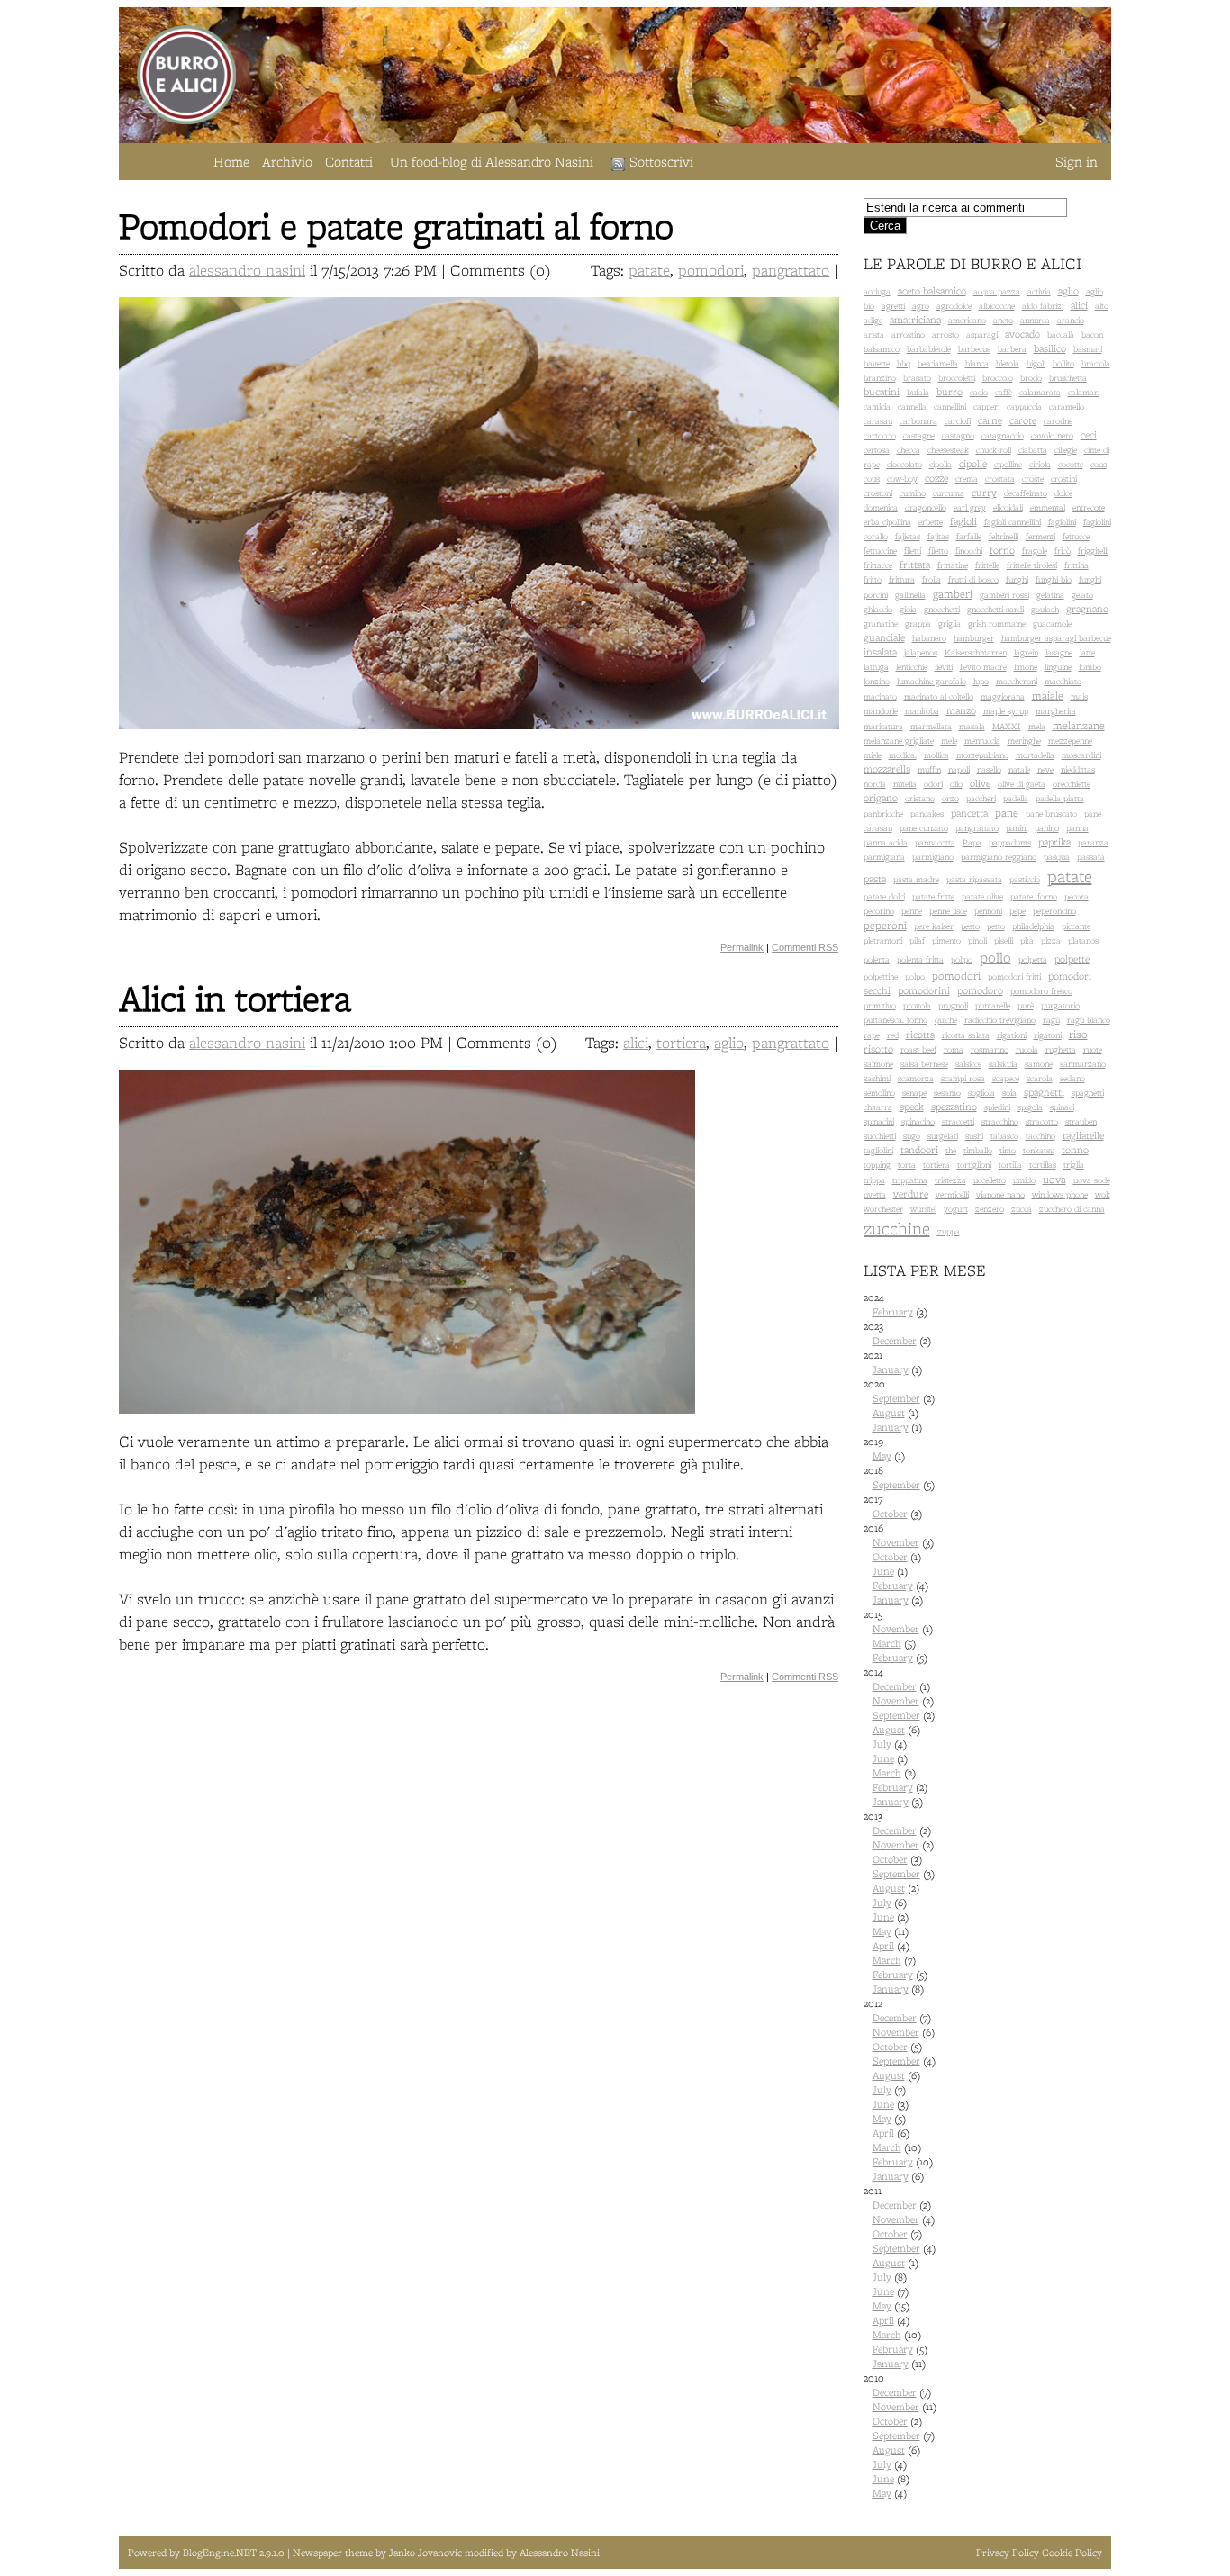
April (883, 1946)
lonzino (877, 681)
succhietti (880, 1136)
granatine (881, 624)
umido (1024, 1180)
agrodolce (954, 306)
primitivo (880, 1005)
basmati (1088, 349)
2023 (897, 1333)
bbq (904, 363)
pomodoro (980, 990)
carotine (1058, 421)
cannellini (950, 407)
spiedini (997, 1107)
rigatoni (1048, 1035)
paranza (1093, 842)
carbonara (918, 421)
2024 (895, 1305)
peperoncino (1054, 911)
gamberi (953, 594)
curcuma (949, 493)
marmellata (931, 726)
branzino (880, 378)
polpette (1072, 959)
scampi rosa (963, 1078)
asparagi (982, 334)
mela (1037, 726)
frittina (1076, 565)
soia (1009, 1093)
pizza (1051, 940)
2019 (884, 1449)
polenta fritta (920, 959)
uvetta (875, 1194)
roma (954, 1049)
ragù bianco (1089, 1020)
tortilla (1010, 1165)
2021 (893, 1362)
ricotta (920, 1035)
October (890, 1514)
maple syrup (1006, 711)
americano (967, 320)
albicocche (997, 306)
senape (914, 1093)
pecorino (879, 911)
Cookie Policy (1072, 2553)
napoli (959, 769)
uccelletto (990, 1180)
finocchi (969, 551)
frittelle (987, 565)
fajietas (908, 536)
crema (967, 479)
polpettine (881, 976)
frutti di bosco (973, 579)
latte (1087, 652)
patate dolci (884, 896)
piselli (1004, 940)
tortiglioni (974, 1165)
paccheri (981, 798)
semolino (879, 1093)
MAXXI (1007, 726)
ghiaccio (878, 609)
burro (950, 392)
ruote (1093, 1049)
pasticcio (1025, 879)
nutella (905, 784)
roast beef (918, 1049)
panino (1047, 828)
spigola (1030, 1107)
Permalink (742, 947)
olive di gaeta (1022, 784)
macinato (880, 696)
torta (907, 1165)
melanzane (1079, 725)
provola (917, 1005)
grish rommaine (997, 624)
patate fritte (933, 896)
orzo (950, 798)
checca (909, 450)
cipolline (1008, 464)
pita (1027, 940)
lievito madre (983, 667)
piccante (1076, 926)
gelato (1082, 595)
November (896, 1542)
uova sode (1092, 1180)
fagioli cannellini (1013, 522)
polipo (962, 959)
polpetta (1033, 959)
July (882, 1744)
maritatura (883, 726)
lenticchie (912, 667)
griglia (950, 624)
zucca (1022, 1209)
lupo (981, 681)
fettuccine (880, 551)
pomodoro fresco (1041, 991)
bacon (1092, 334)
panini (1017, 828)
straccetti (958, 1121)
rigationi (1012, 1035)
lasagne (1059, 652)
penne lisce (948, 911)
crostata (1000, 479)
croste (1033, 479)
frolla (932, 579)
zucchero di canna (1072, 1209)
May (882, 1456)
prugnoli (953, 1005)
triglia (1074, 1165)
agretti (893, 306)
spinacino (918, 1121)
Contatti (349, 162)
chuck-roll (994, 450)
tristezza (950, 1180)
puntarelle (993, 1005)
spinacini (879, 1121)
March (887, 1643)
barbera (1012, 349)
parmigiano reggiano (999, 857)
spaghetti (1044, 1092)
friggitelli (1093, 551)
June (883, 1571)
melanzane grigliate (899, 741)
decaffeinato (1026, 493)
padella (1016, 798)
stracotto (1042, 1121)
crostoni (878, 493)
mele (949, 741)
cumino (913, 493)
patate (649, 270)
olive (980, 783)
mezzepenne (1070, 741)
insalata (880, 652)
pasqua (1057, 857)
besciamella (938, 363)
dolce (1063, 493)
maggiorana (1003, 696)
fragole (1035, 551)
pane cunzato (924, 828)
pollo (995, 958)
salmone (878, 1064)
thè (951, 1150)
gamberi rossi (1004, 595)
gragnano (1087, 609)
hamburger (974, 638)
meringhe (1024, 741)
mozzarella (887, 769)
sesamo (947, 1093)
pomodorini (924, 990)
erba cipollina (887, 522)
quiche (946, 1020)
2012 (900, 2090)
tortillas (1043, 1165)
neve (1045, 769)
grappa (918, 624)
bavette (877, 363)
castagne (919, 435)
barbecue (974, 349)
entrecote (1089, 507)
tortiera (681, 1042)
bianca (977, 363)
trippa (874, 1180)
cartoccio (880, 435)
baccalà (1061, 334)
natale (1019, 769)
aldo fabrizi (1043, 306)
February (893, 1312)
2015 (898, 1636)
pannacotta (935, 842)
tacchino (1040, 1136)
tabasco (1004, 1136)
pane (1007, 813)
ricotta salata (966, 1035)
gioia (908, 609)
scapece (1006, 1078)
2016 (899, 1564)
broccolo (998, 378)
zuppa (949, 1231)
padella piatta (1060, 798)
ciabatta (1033, 450)
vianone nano (1000, 1194)
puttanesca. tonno (895, 1020)
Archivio (287, 162)
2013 (899, 1903)
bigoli (1036, 363)
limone (1026, 667)
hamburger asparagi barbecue (1056, 638)
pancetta (969, 813)
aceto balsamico (932, 291)
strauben (1081, 1121)
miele (873, 755)
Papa (972, 842)
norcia (875, 784)
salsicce (968, 1064)
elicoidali (1008, 507)
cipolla (941, 464)
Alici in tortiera (235, 998)
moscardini (1081, 755)
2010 (900, 2436)
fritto (873, 579)
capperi (986, 407)
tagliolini (878, 1150)
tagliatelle (1083, 1135)
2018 (899, 1478)
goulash (1045, 609)
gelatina (1050, 595)
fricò (1063, 551)
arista (874, 334)
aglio (729, 1042)
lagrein (1026, 652)
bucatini (882, 392)
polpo (915, 976)
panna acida (886, 842)
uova (1054, 1179)
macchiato (1063, 681)
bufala (918, 392)
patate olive (982, 896)
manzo (961, 710)
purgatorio (1060, 1005)
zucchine (897, 1228)
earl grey (970, 507)
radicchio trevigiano (1000, 1020)
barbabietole (929, 349)
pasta (875, 879)
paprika (1054, 842)
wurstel (923, 1209)
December (895, 1341)
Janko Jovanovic (425, 2553)
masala (972, 726)
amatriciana (915, 320)
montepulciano (982, 755)
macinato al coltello (939, 696)
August (889, 1413)
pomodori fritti (1014, 976)
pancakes (927, 813)
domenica (881, 507)
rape (872, 1035)
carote (1023, 420)
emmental (1048, 507)
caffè (1004, 392)
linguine (1058, 667)
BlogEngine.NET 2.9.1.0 (235, 2553)
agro (921, 306)
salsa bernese (924, 1064)
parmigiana (884, 857)
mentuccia (982, 741)
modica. (903, 755)
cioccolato (904, 464)
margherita (1056, 711)
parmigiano (933, 857)
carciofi (958, 421)
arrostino (908, 334)
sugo (912, 1136)
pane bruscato (1051, 813)
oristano (920, 798)
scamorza (916, 1078)
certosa (877, 450)
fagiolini (1062, 522)
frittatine (953, 565)
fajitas (938, 536)
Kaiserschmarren (976, 652)
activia (1039, 291)
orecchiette (1072, 784)
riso (1078, 1034)
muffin (929, 769)
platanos (1083, 940)
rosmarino (990, 1049)
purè (1026, 1005)
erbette (931, 522)
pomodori (711, 270)
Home (231, 162)
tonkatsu (1039, 1150)
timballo (978, 1150)
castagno (958, 435)
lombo (1090, 667)
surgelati (943, 1136)
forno (1002, 550)
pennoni (988, 911)
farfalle (969, 536)
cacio (979, 392)
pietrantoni (883, 940)
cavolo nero (1052, 435)
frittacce (878, 565)
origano (881, 798)
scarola (1040, 1078)
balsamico (882, 349)
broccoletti (957, 378)
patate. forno (1034, 896)
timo (1008, 1150)
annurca (1035, 320)
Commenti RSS (805, 947)
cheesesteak (948, 450)
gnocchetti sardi (995, 609)
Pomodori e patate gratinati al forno (396, 226)
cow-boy (902, 479)
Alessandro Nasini (560, 2553)
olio (956, 784)
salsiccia (1003, 1064)
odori (933, 784)
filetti (913, 551)
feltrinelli (1004, 536)
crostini (1064, 479)
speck (912, 1107)
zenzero (990, 1209)
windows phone (1060, 1194)
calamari (1084, 392)
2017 (893, 1506)
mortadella (1035, 755)
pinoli (977, 940)
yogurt (956, 1209)
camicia (877, 407)
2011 (900, 2277)
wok (1103, 1194)
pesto (970, 926)
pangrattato (791, 270)
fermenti (1040, 536)
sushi (974, 1136)
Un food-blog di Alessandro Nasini (492, 162)
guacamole (1052, 624)
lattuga (876, 667)
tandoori (919, 1150)
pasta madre (916, 879)
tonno (1075, 1150)
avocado (1022, 334)
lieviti (944, 667)
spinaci (1062, 1107)
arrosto (945, 334)
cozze (936, 478)
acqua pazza (997, 291)
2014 (899, 1737)
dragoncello (926, 507)
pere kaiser (934, 926)
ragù (1051, 1020)
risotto (878, 1049)
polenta (877, 959)
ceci (1089, 435)
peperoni (885, 925)
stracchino (1000, 1121)
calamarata (1040, 392)
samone (1039, 1064)
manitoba (922, 711)
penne (912, 911)
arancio (1071, 320)
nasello (989, 769)
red (893, 1035)
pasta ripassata (974, 879)
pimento (946, 940)
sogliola (981, 1093)
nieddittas (1078, 769)
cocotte (1071, 464)
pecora (1076, 896)
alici (636, 1042)
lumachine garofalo (932, 681)
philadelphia (1033, 926)
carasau (878, 421)
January (891, 1369)
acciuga (877, 291)
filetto (938, 551)
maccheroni (1017, 681)
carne (990, 420)
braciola (1096, 363)
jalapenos (921, 652)
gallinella (910, 595)
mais (1079, 696)
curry (984, 493)
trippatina (910, 1180)
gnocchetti (942, 609)
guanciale (884, 637)
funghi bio (1054, 579)
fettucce (1076, 536)
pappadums (1010, 842)
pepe (1017, 911)
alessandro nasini (247, 270)
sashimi (877, 1078)
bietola (1008, 363)
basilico (1050, 348)
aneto (1003, 320)
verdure (911, 1194)
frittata (915, 565)
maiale (1048, 696)
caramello (1067, 407)
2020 (899, 1406)
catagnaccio (1003, 435)
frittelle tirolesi (1032, 565)
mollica (936, 755)
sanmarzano (1083, 1064)
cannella (912, 407)
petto (996, 926)
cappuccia (1024, 407)
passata (1091, 857)
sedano (1072, 1078)
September (896, 1398)
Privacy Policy (1008, 2553)
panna (1077, 828)
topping (877, 1165)
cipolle (973, 464)
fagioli (963, 521)
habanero (929, 638)
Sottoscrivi (661, 162)
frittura (902, 579)
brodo (1031, 378)
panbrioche (883, 813)
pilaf (917, 940)
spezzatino (954, 1107)
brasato (917, 378)
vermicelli (952, 1194)
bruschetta (1068, 378)
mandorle (881, 711)
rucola (1027, 1049)
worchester (883, 1209)
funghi (1017, 579)
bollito (1063, 363)
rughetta (1061, 1049)
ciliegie (1066, 450)
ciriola (1040, 464)
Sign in (1076, 162)
